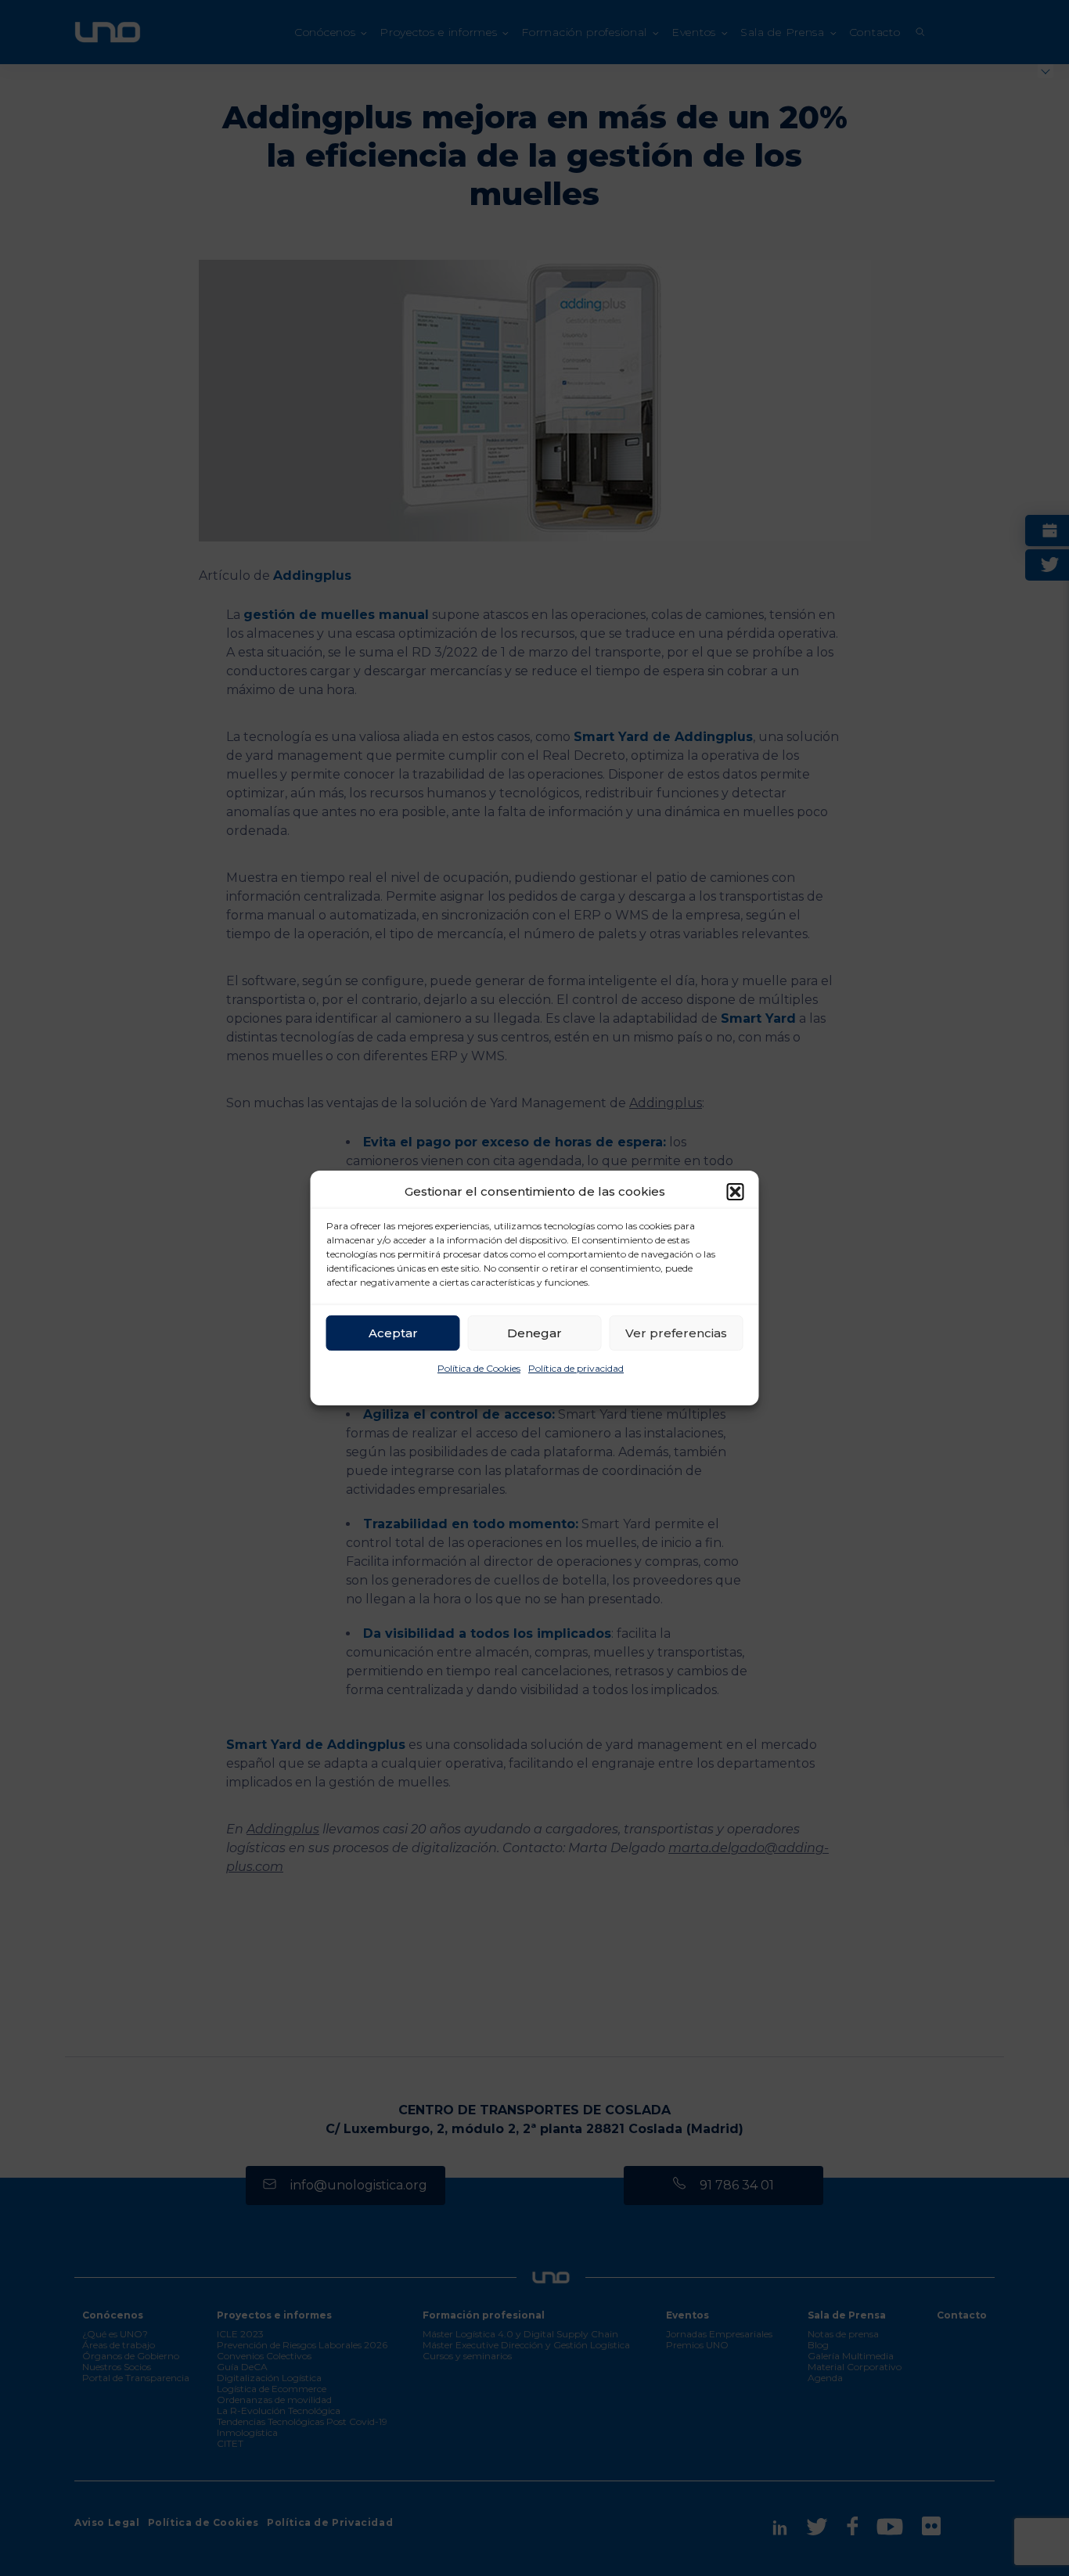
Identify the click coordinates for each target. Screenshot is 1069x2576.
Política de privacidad (576, 1368)
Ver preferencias (676, 1333)
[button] (736, 1192)
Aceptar (393, 1333)
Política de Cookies (479, 1368)
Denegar (534, 1333)
